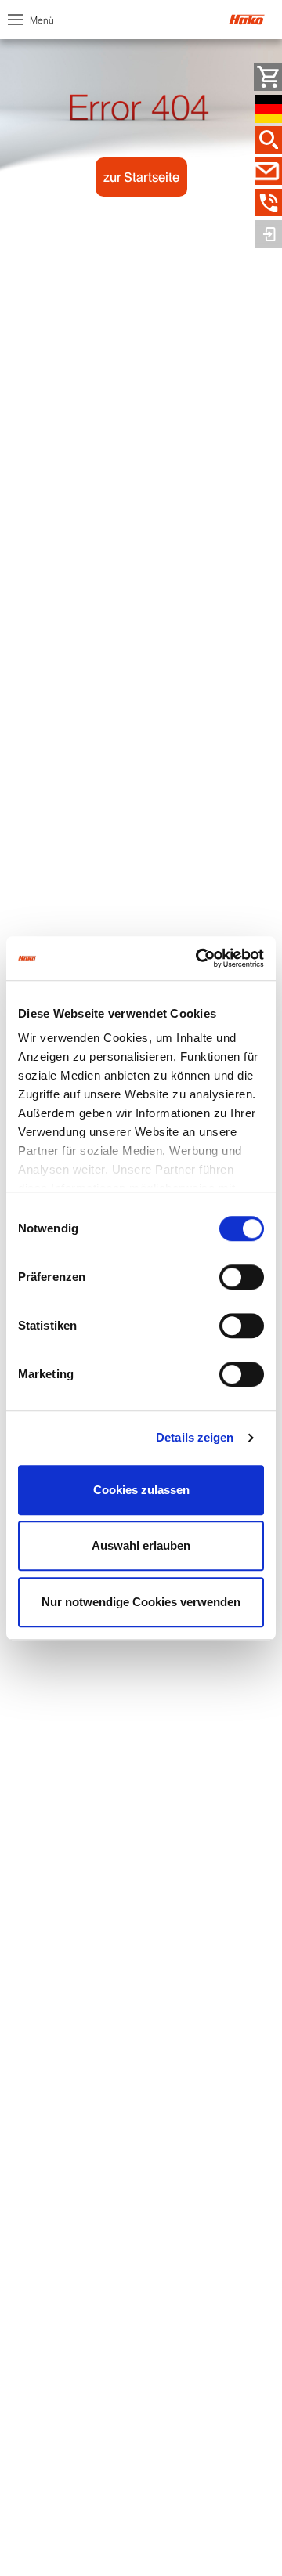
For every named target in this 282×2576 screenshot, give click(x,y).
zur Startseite (141, 177)
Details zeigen (195, 1437)
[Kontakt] (268, 172)
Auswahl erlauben (141, 1545)
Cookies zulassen (141, 1490)
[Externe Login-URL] (268, 234)
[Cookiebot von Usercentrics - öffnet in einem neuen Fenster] (199, 958)
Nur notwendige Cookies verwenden (141, 1602)
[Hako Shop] (268, 77)
